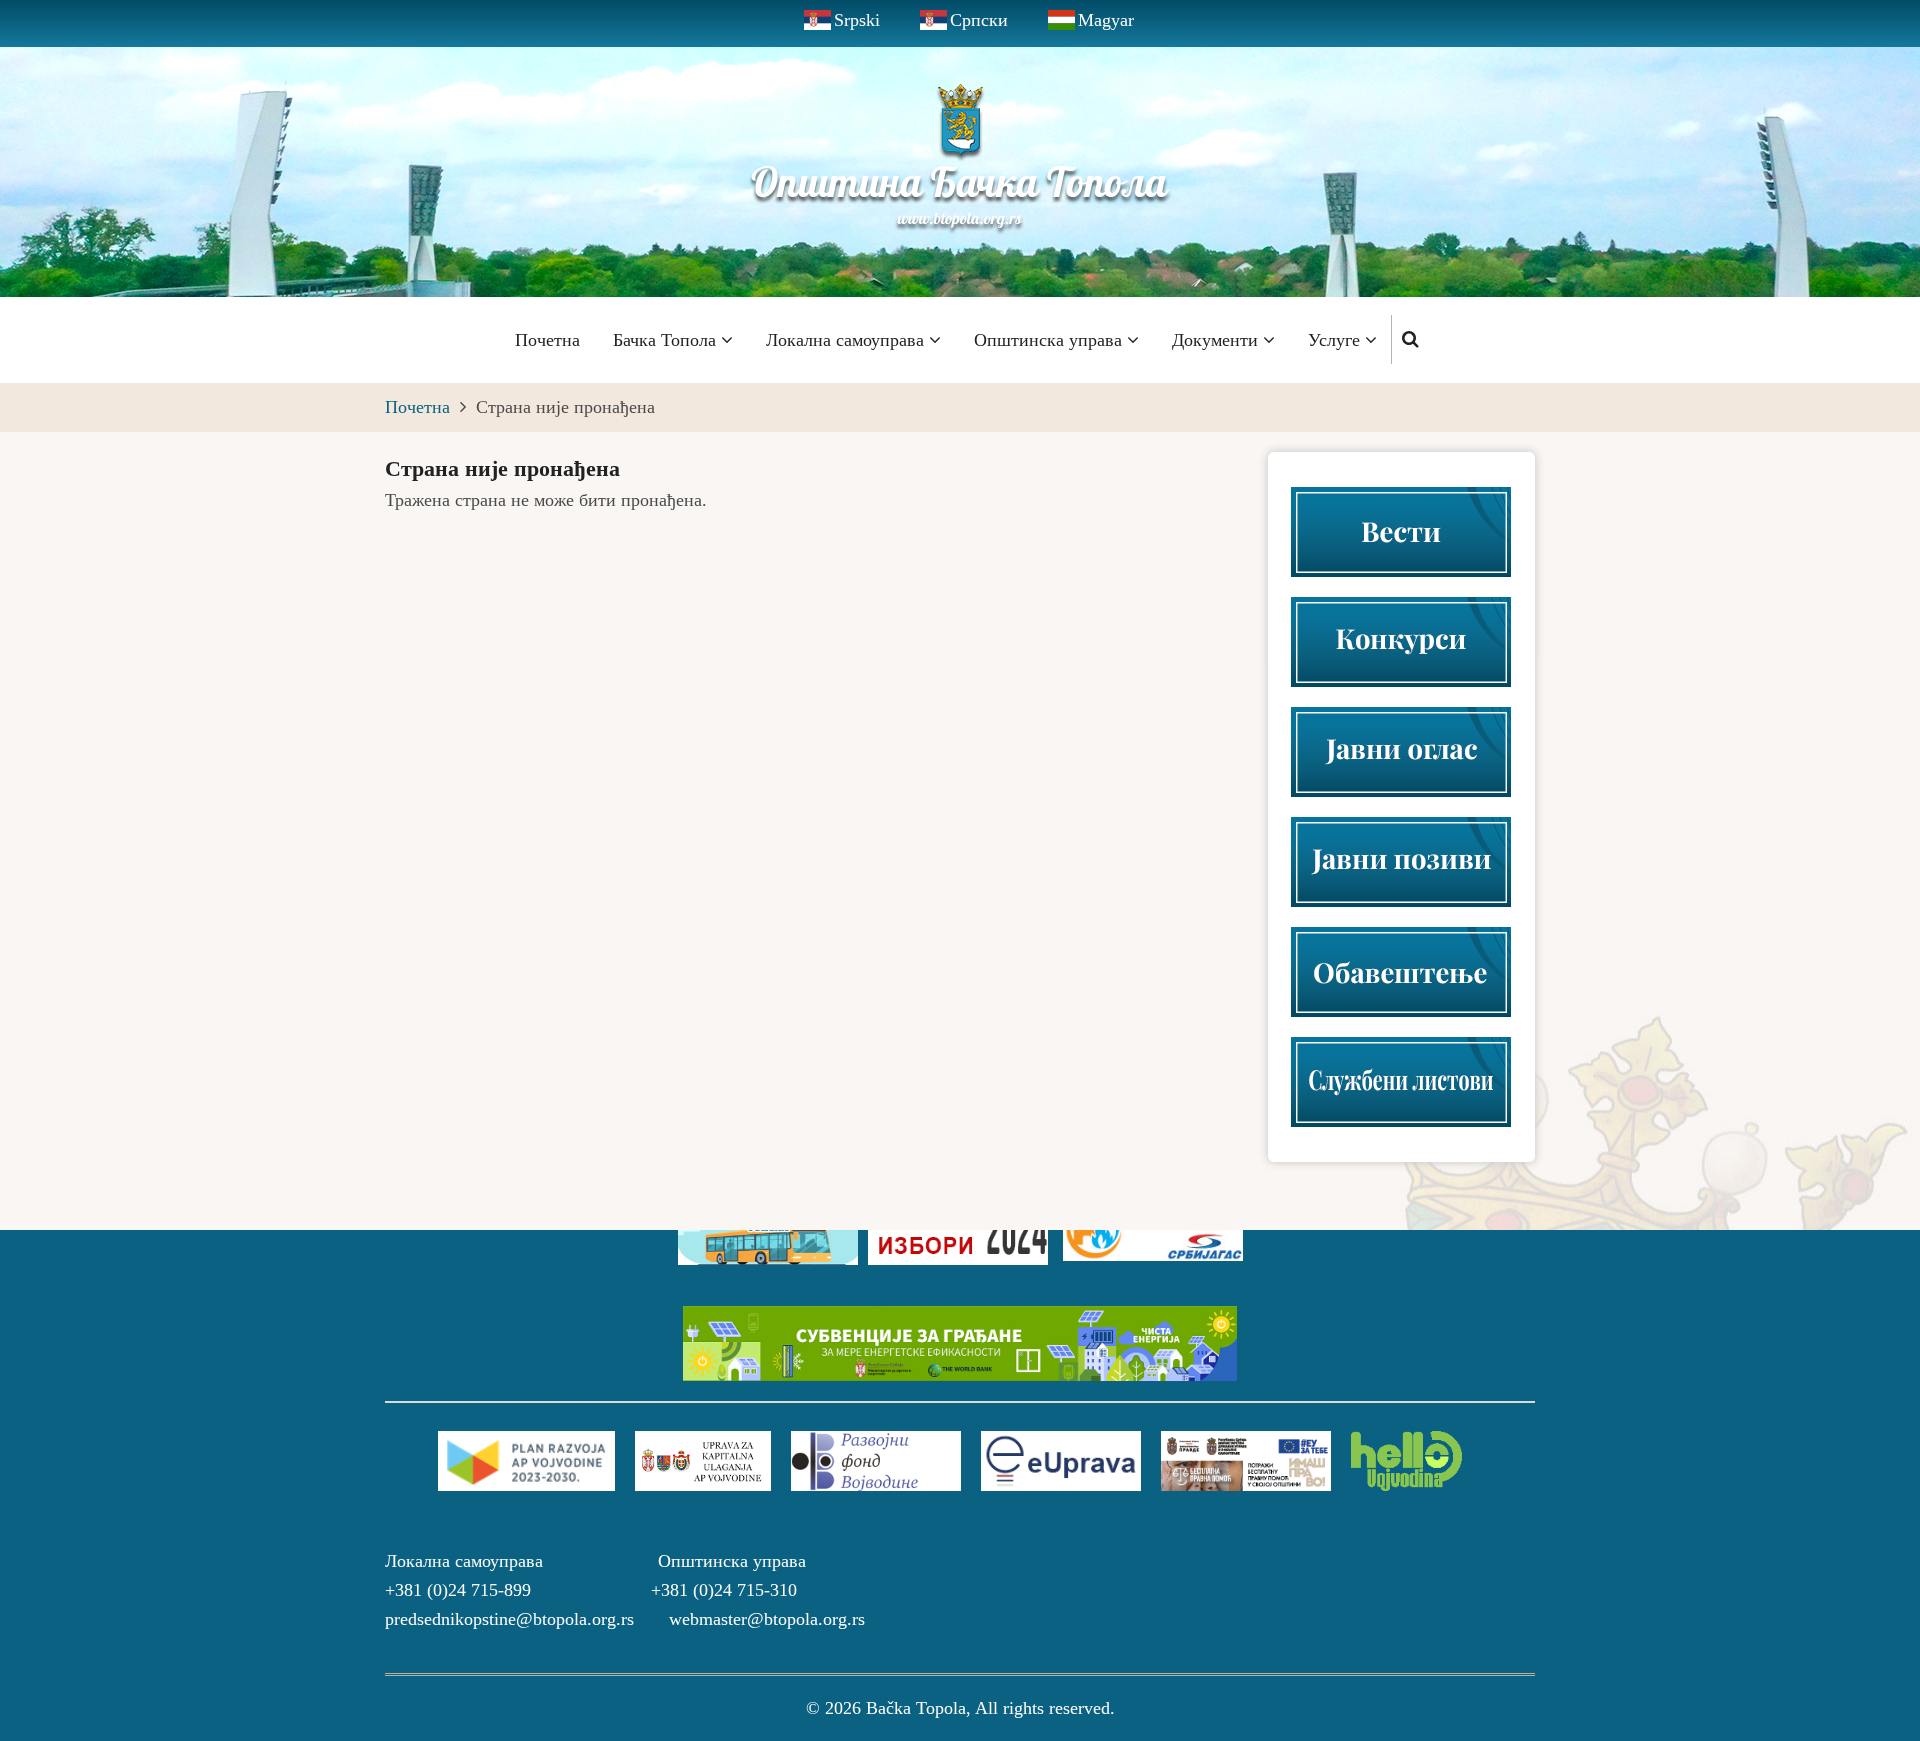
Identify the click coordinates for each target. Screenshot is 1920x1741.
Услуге (1336, 340)
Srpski (857, 20)
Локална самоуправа (847, 340)
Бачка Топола (667, 340)
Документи (1217, 340)
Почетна (547, 340)
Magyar (1106, 20)
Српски (979, 20)
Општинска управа (1050, 340)
